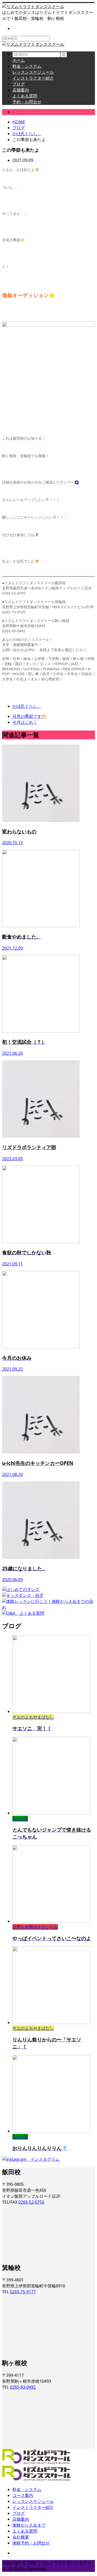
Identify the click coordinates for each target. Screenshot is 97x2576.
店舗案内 (21, 90)
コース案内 (23, 2495)
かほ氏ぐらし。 (27, 112)
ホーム (19, 60)
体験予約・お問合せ (31, 2543)
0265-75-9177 (23, 2292)
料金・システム (27, 66)
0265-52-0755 (31, 2202)
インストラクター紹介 (33, 78)
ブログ (19, 84)
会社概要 (21, 2537)
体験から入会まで (29, 2525)
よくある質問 (25, 96)
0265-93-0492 (23, 2387)
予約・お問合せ (27, 102)
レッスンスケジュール (33, 72)
